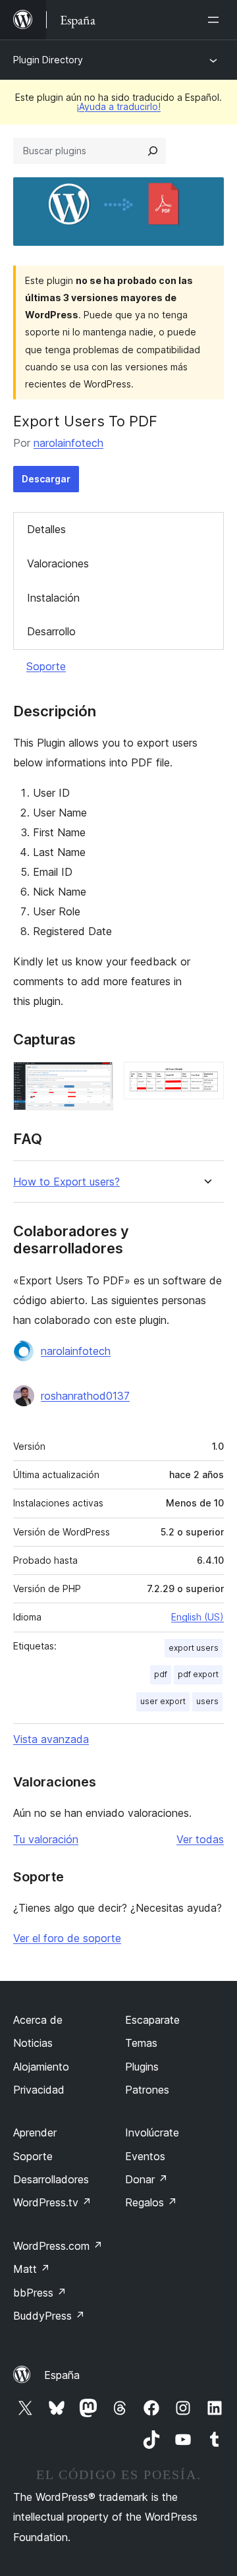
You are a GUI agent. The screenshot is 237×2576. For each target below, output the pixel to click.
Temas (141, 2043)
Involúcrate (152, 2132)
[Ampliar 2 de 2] (206, 1079)
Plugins (142, 2067)
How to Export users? (66, 1182)
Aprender (35, 2132)
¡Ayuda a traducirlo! (118, 106)
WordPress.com (58, 2246)
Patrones (147, 2090)
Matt (32, 2269)
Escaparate (152, 2020)
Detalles (46, 529)
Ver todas (200, 1839)
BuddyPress (49, 2316)
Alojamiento (41, 2067)
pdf (161, 1674)
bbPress (40, 2293)
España (62, 2375)
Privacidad (39, 2090)
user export (163, 1701)
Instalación (53, 598)
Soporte (46, 666)
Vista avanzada (51, 1739)
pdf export (198, 1674)
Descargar (46, 479)
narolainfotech (68, 443)
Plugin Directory (48, 60)
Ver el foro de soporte (67, 1938)
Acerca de (38, 2020)
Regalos (151, 2202)
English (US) (197, 1617)
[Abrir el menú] (216, 20)
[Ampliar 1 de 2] (95, 1079)
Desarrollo (51, 631)
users (207, 1701)
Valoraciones (58, 563)
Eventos (145, 2156)
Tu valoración (46, 1839)
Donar (146, 2179)
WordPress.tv (52, 2202)
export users (194, 1648)
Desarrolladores (51, 2179)
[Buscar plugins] (153, 151)
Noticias (33, 2043)
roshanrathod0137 (85, 1396)
